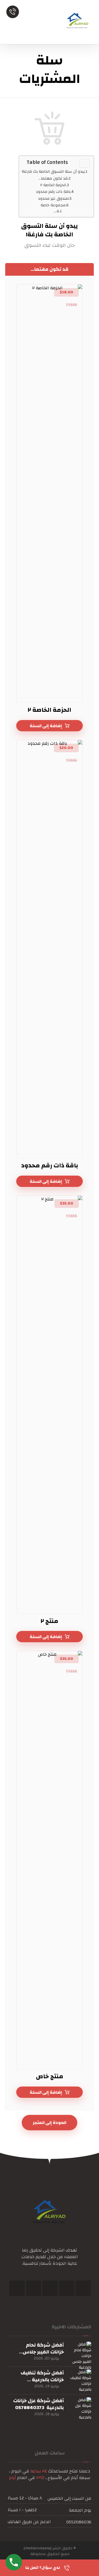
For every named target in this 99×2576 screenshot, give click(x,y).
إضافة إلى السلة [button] (46, 726)
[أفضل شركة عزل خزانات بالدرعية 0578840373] (80, 2408)
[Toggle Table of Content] (82, 163)
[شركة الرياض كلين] (78, 22)
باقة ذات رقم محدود (53, 192)
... (55, 211)
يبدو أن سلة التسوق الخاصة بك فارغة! (53, 171)
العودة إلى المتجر (50, 2123)
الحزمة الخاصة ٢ (53, 185)
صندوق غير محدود (53, 198)
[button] (83, 2288)
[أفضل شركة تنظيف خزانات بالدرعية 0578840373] (80, 2380)
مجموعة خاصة (53, 205)
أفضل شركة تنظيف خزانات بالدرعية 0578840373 (42, 2380)
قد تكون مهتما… (53, 178)
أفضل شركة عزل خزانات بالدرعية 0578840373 (38, 2404)
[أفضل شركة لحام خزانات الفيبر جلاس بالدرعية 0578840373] (80, 2353)
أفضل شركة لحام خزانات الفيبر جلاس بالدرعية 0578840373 (40, 2352)
